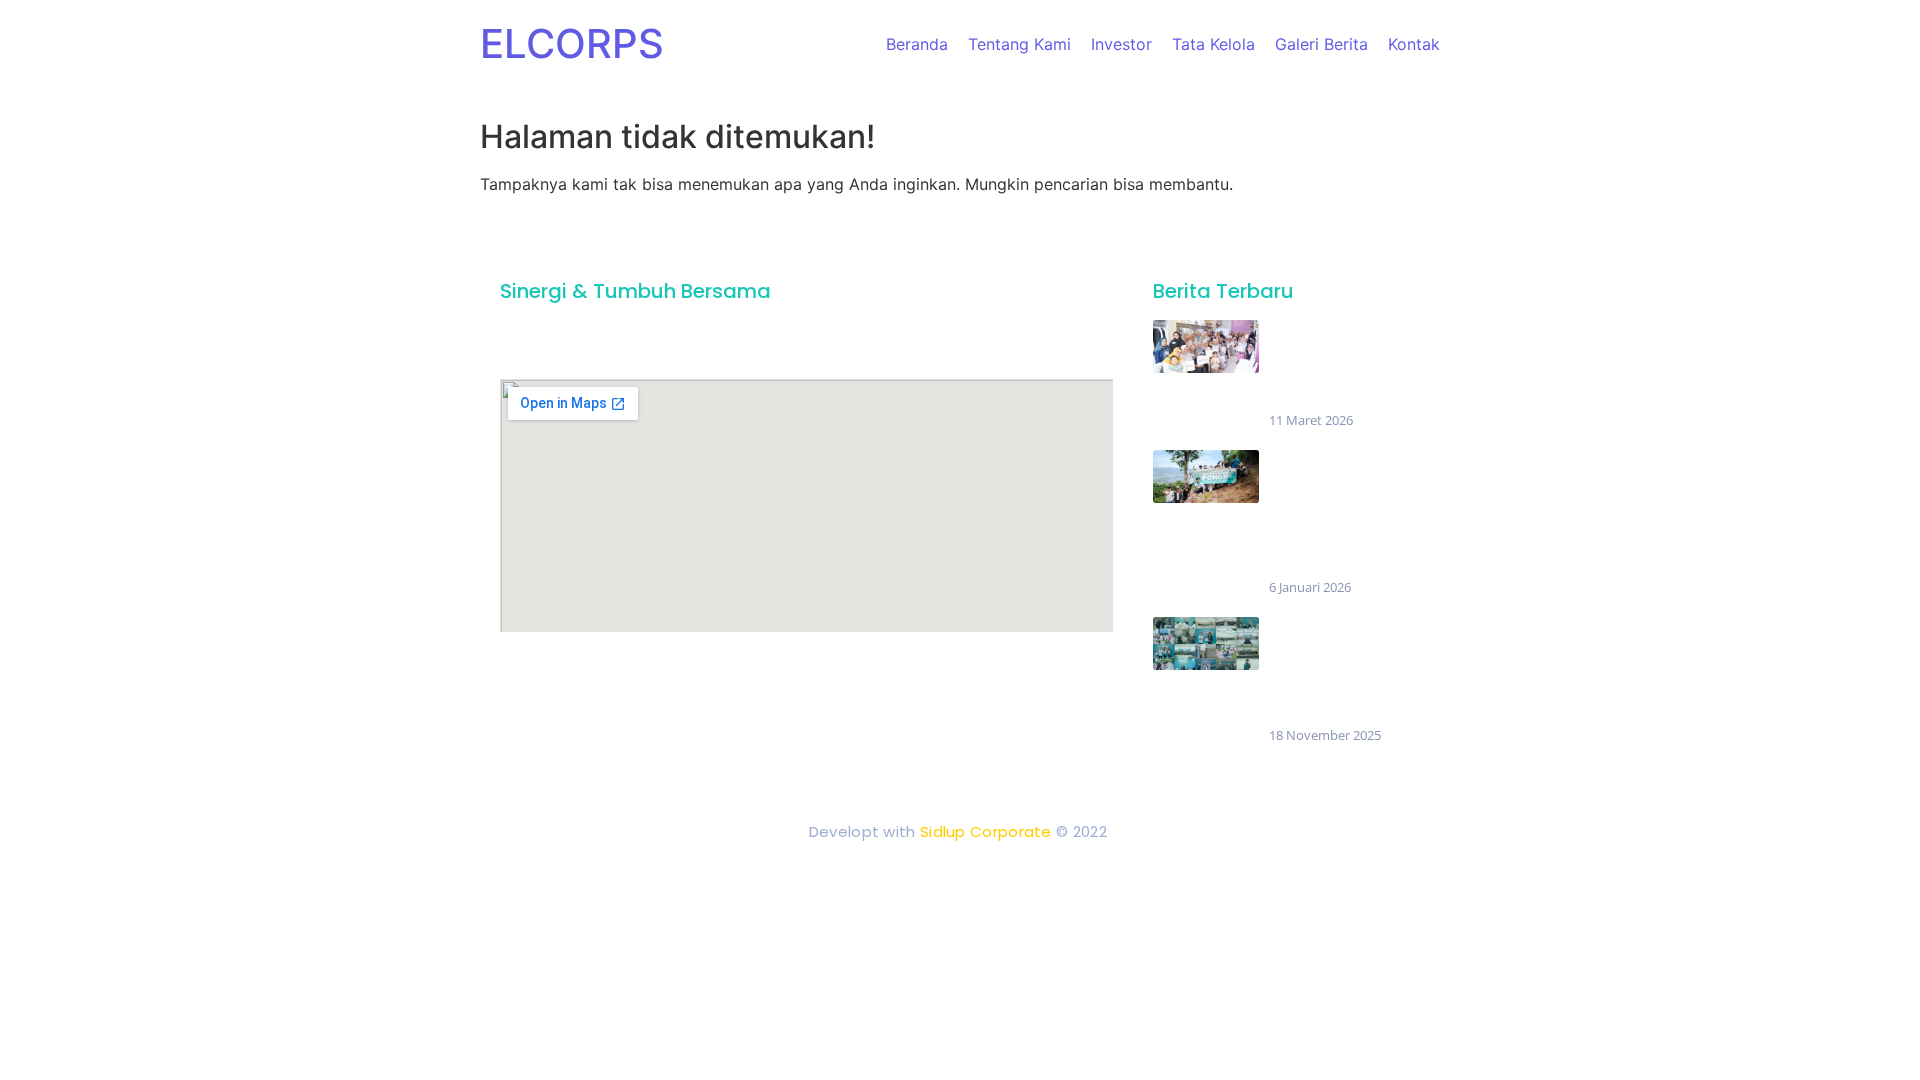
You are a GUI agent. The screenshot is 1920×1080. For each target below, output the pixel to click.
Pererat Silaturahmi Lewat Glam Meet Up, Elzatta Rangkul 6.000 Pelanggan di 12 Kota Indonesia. (1337, 365)
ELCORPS (572, 43)
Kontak (1414, 44)
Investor (1121, 44)
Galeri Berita (1321, 44)
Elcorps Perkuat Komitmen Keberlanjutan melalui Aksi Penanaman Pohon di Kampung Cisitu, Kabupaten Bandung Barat (1340, 513)
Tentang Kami (1019, 44)
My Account (1060, 671)
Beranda (917, 44)
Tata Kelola (1213, 44)
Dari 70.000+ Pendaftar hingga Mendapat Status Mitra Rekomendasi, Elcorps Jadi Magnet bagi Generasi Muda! (1343, 671)
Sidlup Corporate (986, 831)
